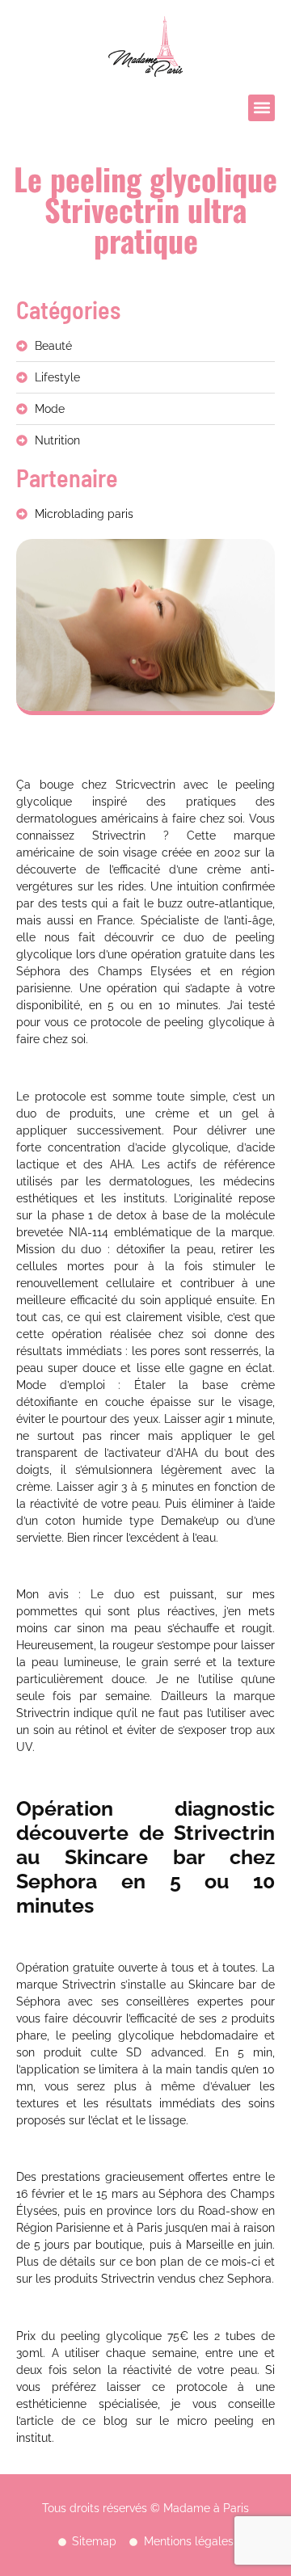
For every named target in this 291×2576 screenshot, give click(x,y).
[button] (261, 108)
